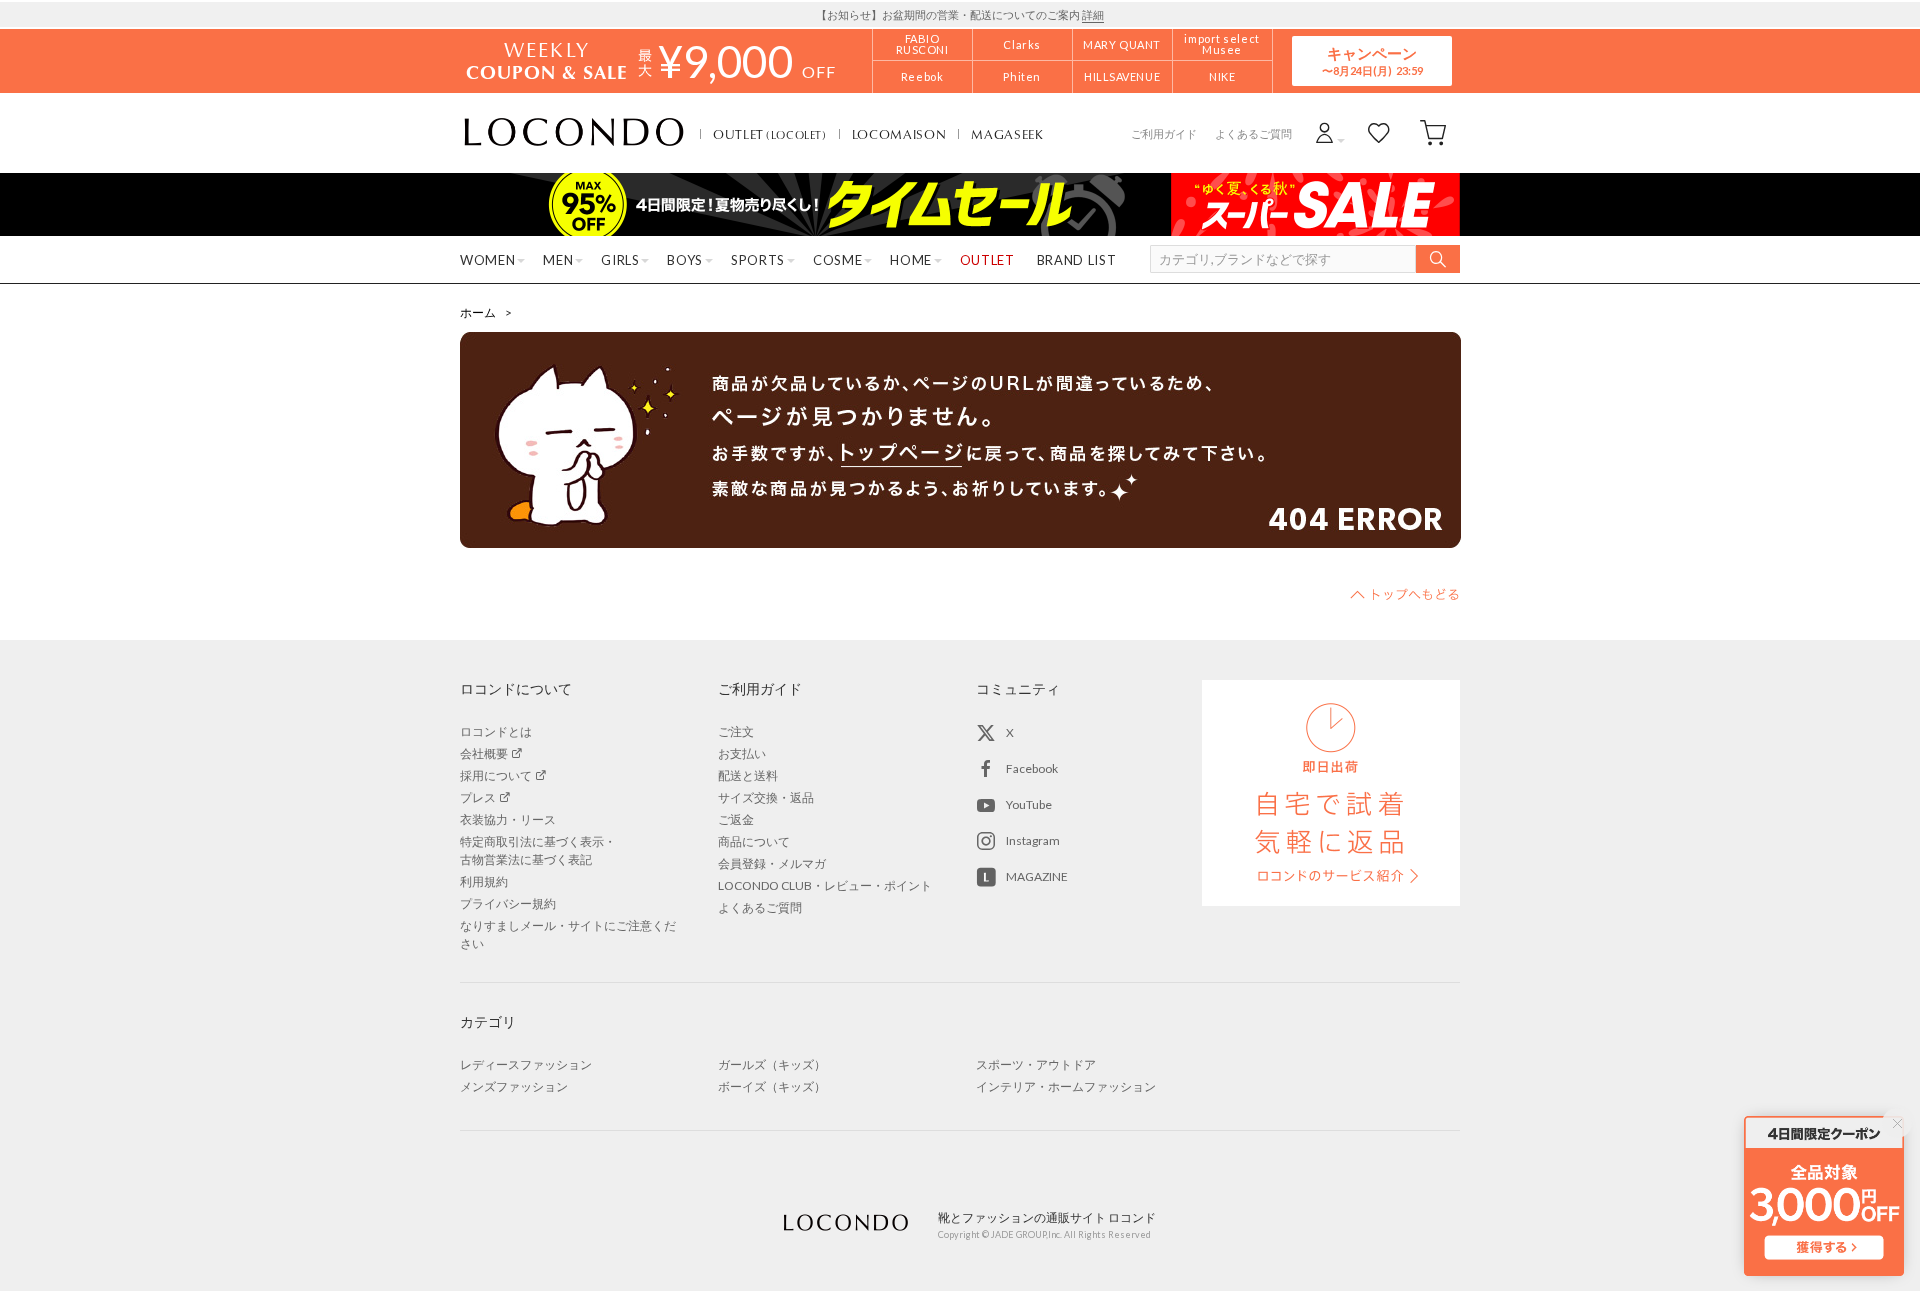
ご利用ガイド (1164, 133)
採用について (496, 775)
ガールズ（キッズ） (772, 1064)
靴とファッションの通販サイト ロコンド (574, 133)
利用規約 (484, 881)
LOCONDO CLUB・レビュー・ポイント (825, 885)
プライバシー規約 (508, 903)
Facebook (1032, 768)
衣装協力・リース (508, 819)
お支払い (742, 753)
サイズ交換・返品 (766, 797)
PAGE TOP (1405, 594)
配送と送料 (748, 775)
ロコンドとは (496, 731)
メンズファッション (514, 1086)
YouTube (1029, 804)
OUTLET (770, 134)
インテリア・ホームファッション (1066, 1086)
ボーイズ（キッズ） (772, 1086)
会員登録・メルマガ (772, 863)
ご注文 (736, 731)
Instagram (1033, 840)
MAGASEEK (1007, 134)
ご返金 (736, 819)
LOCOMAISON (899, 134)
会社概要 (484, 753)
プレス (478, 797)
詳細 (1093, 14)
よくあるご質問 (1253, 133)
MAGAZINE (1037, 876)
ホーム (478, 312)
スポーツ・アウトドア (1036, 1064)
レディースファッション (526, 1064)
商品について (754, 841)
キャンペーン (1372, 60)
